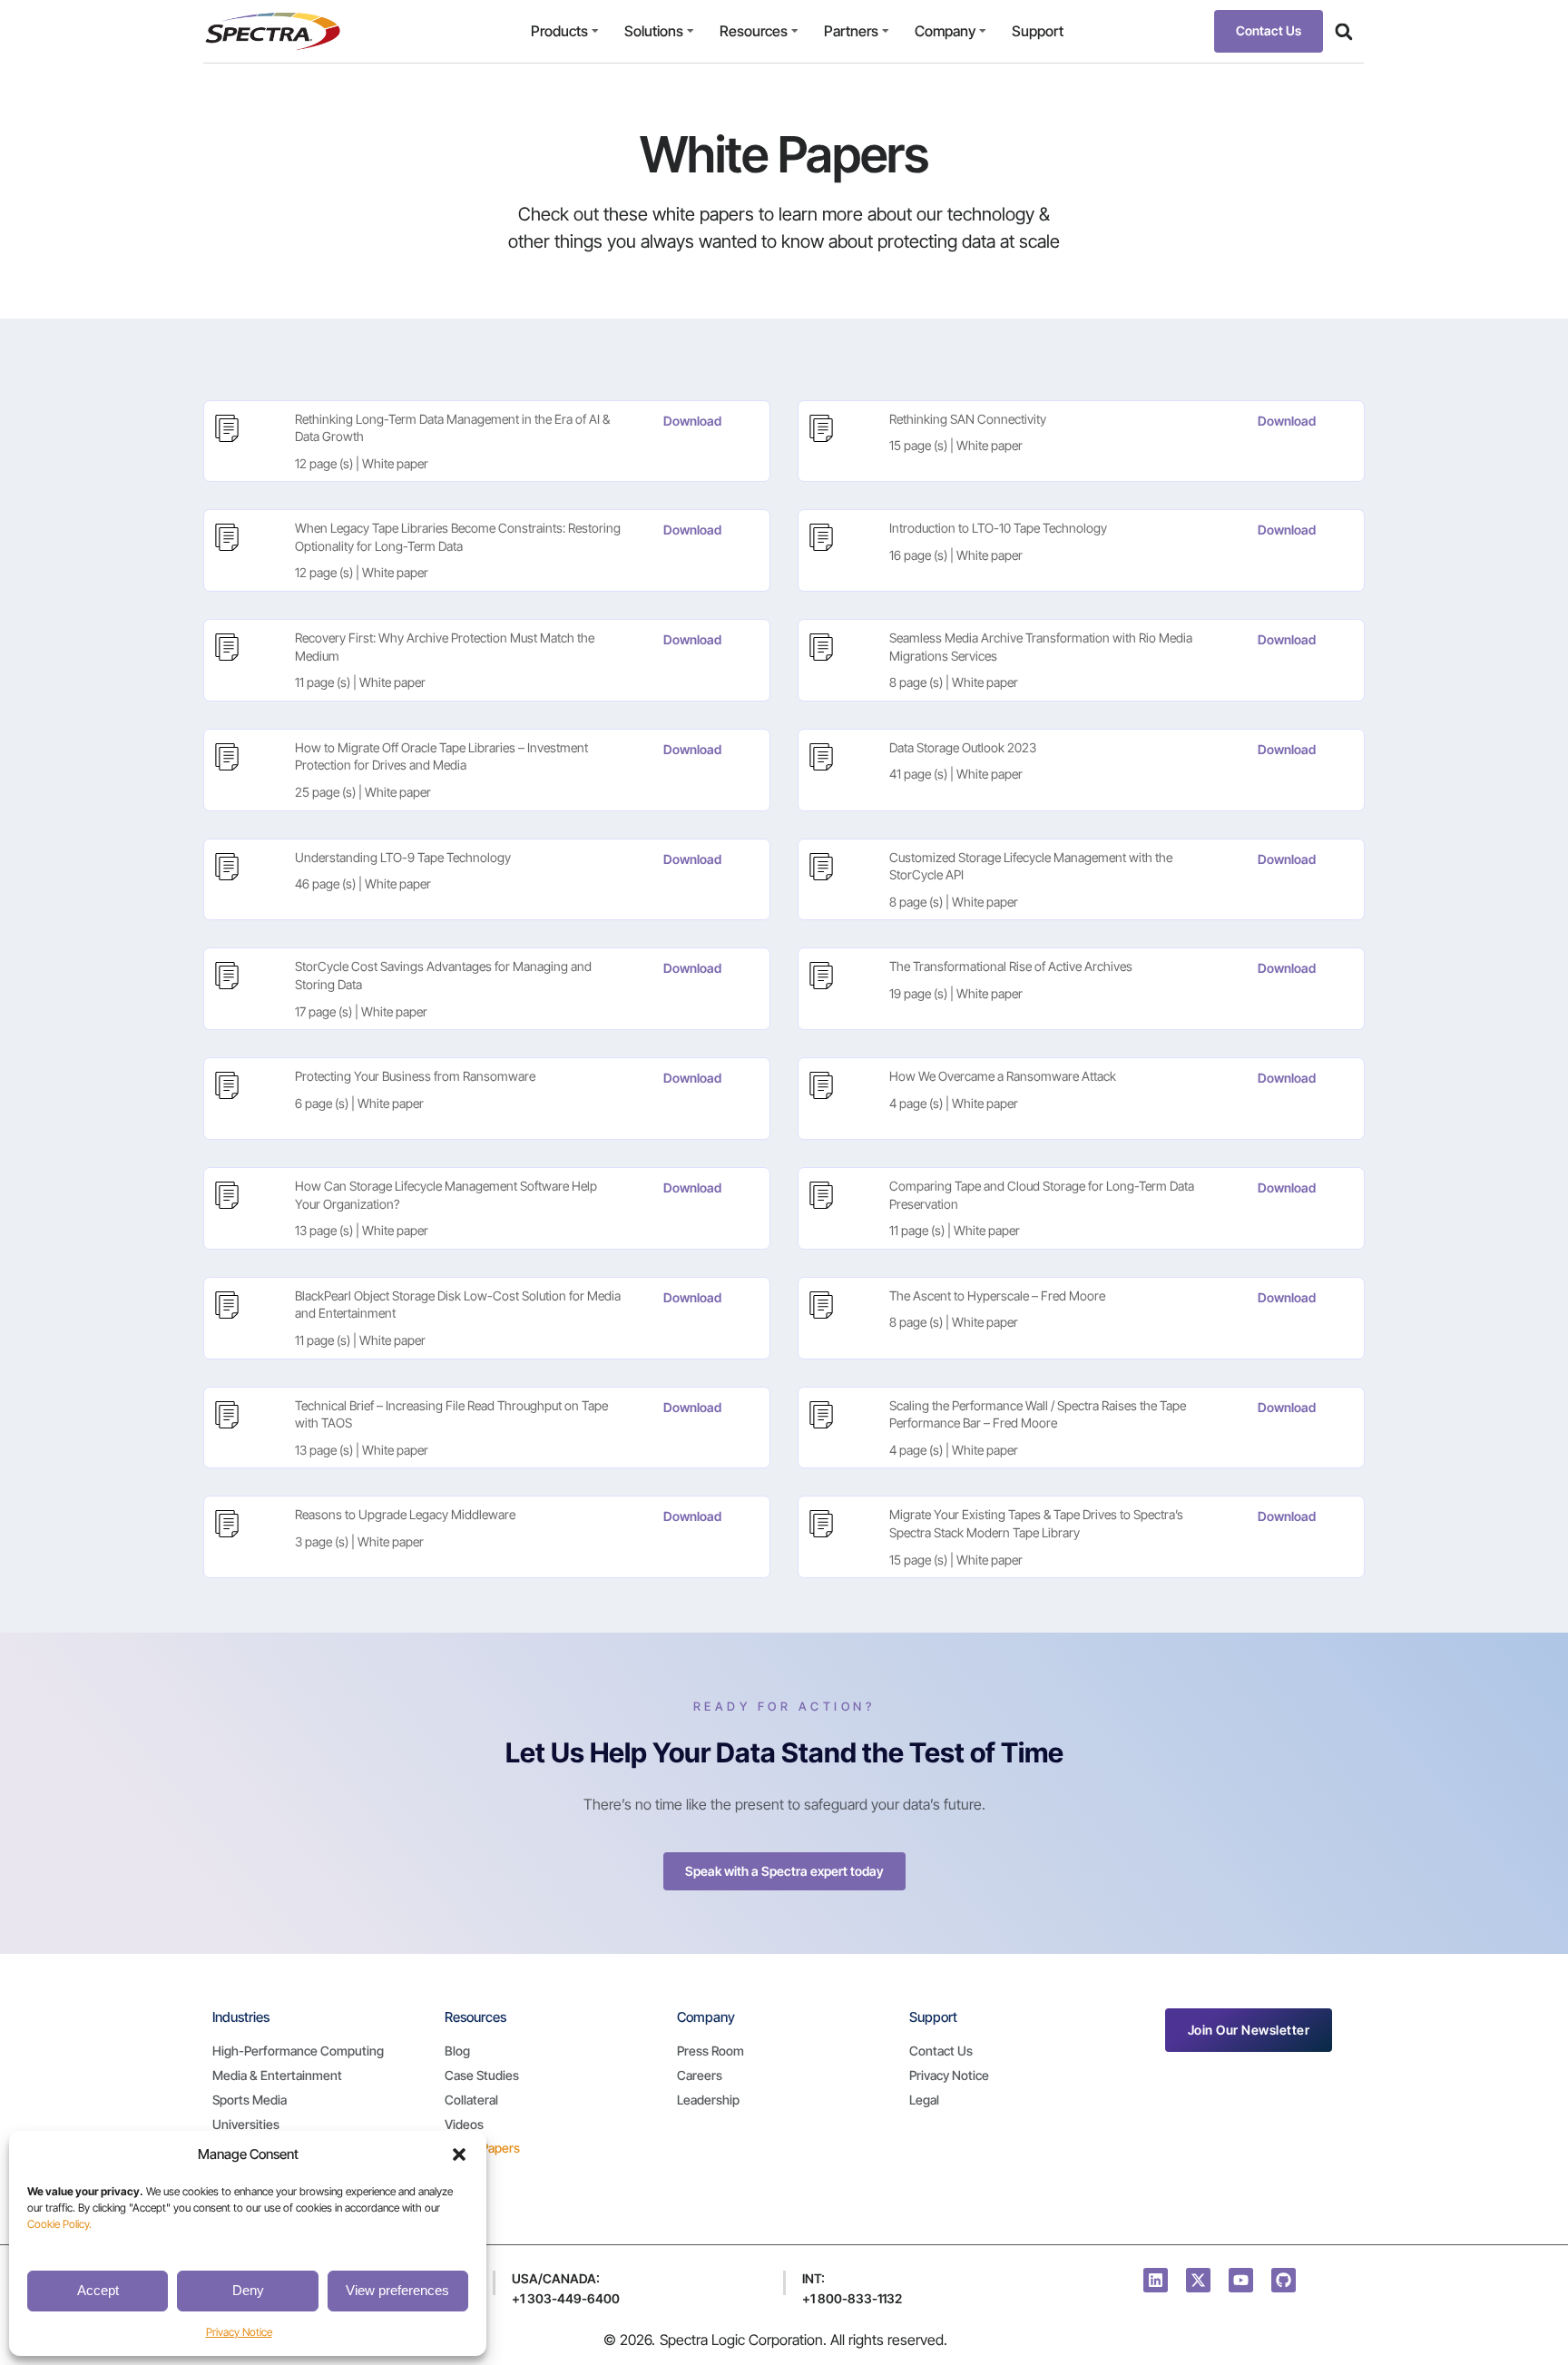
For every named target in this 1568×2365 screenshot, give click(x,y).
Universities (246, 2124)
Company (945, 31)
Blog (457, 2051)
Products (559, 31)
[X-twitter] (1198, 2280)
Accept (98, 2290)
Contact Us (941, 2051)
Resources (754, 31)
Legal (924, 2100)
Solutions (654, 31)
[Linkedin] (1156, 2280)
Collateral (471, 2100)
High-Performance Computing (298, 2051)
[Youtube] (1241, 2280)
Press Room (710, 2051)
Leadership (708, 2100)
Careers (700, 2075)
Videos (464, 2124)
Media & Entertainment (277, 2075)
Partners (851, 31)
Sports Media (250, 2100)
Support (1038, 31)
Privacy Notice (239, 2332)
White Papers (482, 2148)
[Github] (1284, 2280)
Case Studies (482, 2075)
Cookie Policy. (59, 2224)
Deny (248, 2290)
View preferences (397, 2290)
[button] (459, 2154)
